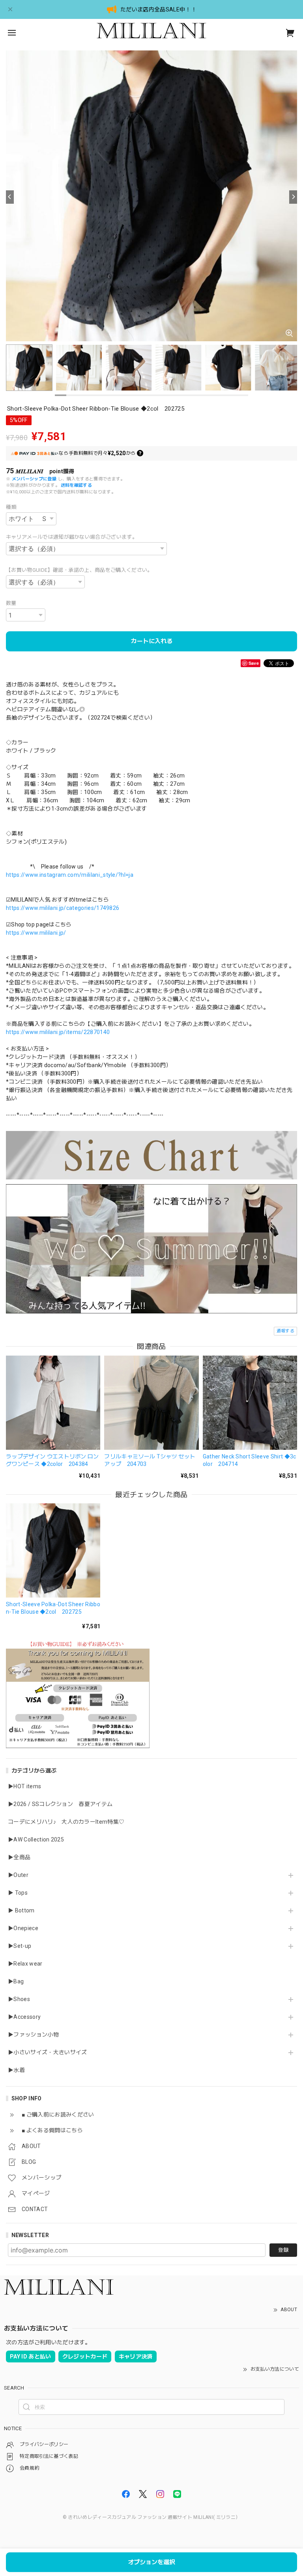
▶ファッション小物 (33, 2035)
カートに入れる (152, 641)
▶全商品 (19, 1857)
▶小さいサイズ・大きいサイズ (47, 2052)
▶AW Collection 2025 (36, 1839)
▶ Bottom (21, 1910)
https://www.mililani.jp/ (36, 933)
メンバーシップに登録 (34, 479)
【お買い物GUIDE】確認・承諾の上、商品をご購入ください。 (79, 570)
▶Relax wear (25, 1964)
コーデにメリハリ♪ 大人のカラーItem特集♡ (66, 1822)
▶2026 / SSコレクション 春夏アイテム (60, 1804)
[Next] (293, 197)
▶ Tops (18, 1893)
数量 (11, 603)
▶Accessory (24, 2017)
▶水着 (16, 2070)
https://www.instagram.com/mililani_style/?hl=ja (70, 875)
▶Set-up (20, 1946)
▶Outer (18, 1875)
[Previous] (10, 197)
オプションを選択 (151, 2562)
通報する (285, 1331)
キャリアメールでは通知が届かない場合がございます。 (72, 537)
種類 (11, 507)
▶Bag (16, 1981)
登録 (283, 2250)
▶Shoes (19, 1999)
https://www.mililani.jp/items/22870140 (58, 1032)
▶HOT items (24, 1786)
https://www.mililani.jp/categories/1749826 (63, 908)
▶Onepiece (23, 1928)
